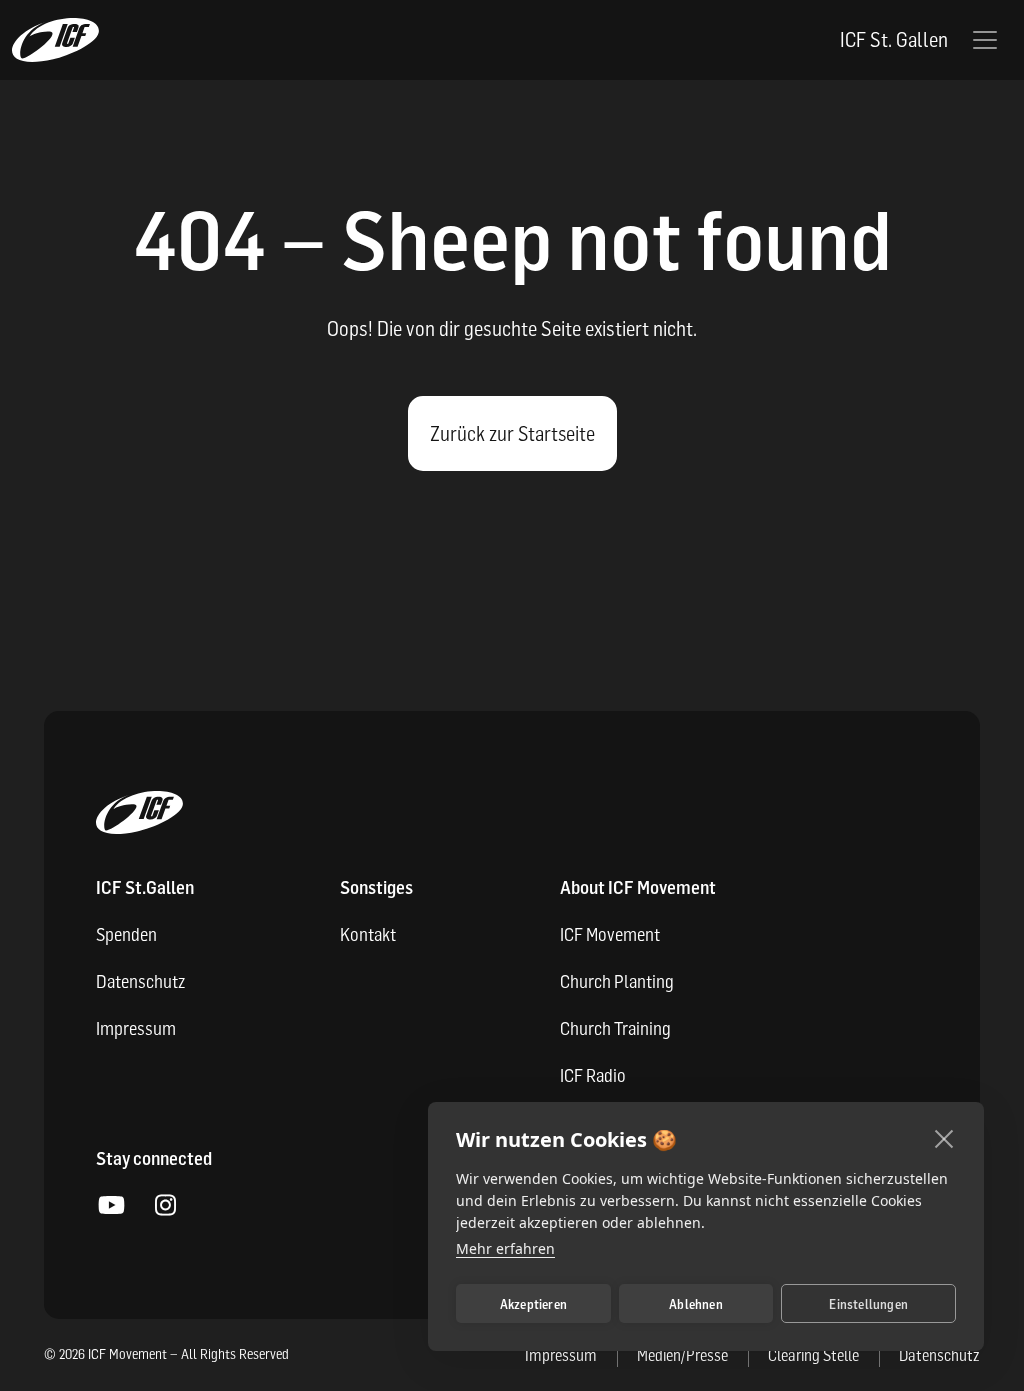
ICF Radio (593, 1075)
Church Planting (617, 981)
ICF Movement (610, 934)
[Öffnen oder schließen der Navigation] (985, 40)
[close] (944, 1138)
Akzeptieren (533, 1304)
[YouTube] (111, 1206)
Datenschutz (140, 981)
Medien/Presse (682, 1355)
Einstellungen (868, 1304)
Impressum (136, 1028)
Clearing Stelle (813, 1355)
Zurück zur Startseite (512, 434)
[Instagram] (165, 1206)
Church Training (615, 1028)
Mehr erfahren (505, 1248)
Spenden (126, 934)
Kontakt (368, 934)
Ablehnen (696, 1304)
